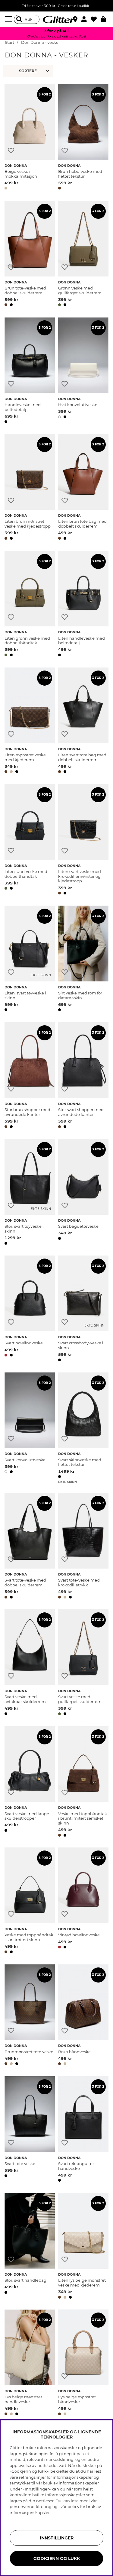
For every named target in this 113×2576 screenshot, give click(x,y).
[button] (86, 19)
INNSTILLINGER (57, 2538)
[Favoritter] (96, 19)
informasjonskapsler (30, 2513)
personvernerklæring (31, 2507)
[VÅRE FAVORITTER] (29, 71)
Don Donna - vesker (41, 42)
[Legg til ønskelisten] (11, 151)
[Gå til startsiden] (57, 19)
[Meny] (9, 19)
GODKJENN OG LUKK (57, 2558)
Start (9, 42)
